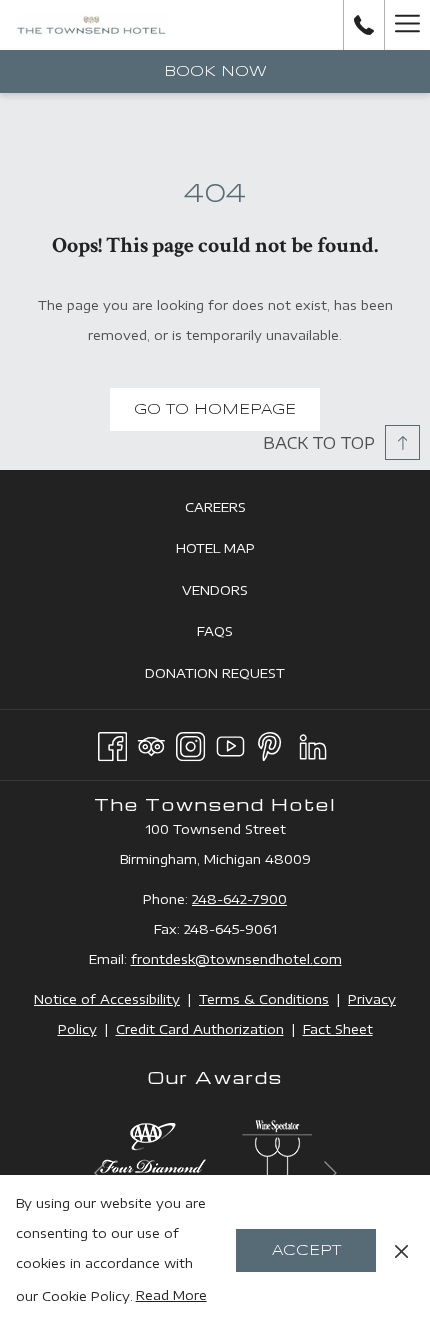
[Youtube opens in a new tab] (230, 743)
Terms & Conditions (264, 999)
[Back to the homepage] (91, 25)
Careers (238, 511)
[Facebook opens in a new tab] (112, 743)
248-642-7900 (239, 899)
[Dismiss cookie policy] (401, 1250)
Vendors (237, 594)
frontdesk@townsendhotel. (222, 959)
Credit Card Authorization (200, 1029)
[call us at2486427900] (364, 24)
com (327, 959)
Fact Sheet (338, 1029)
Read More (171, 1295)
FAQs (237, 635)
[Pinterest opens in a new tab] (269, 743)
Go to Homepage (215, 410)
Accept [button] (306, 1251)
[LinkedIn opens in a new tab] (313, 743)
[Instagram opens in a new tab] (190, 743)
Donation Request (237, 677)
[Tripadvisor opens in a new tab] (151, 743)
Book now (215, 72)
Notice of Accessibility (107, 999)
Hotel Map (238, 552)
